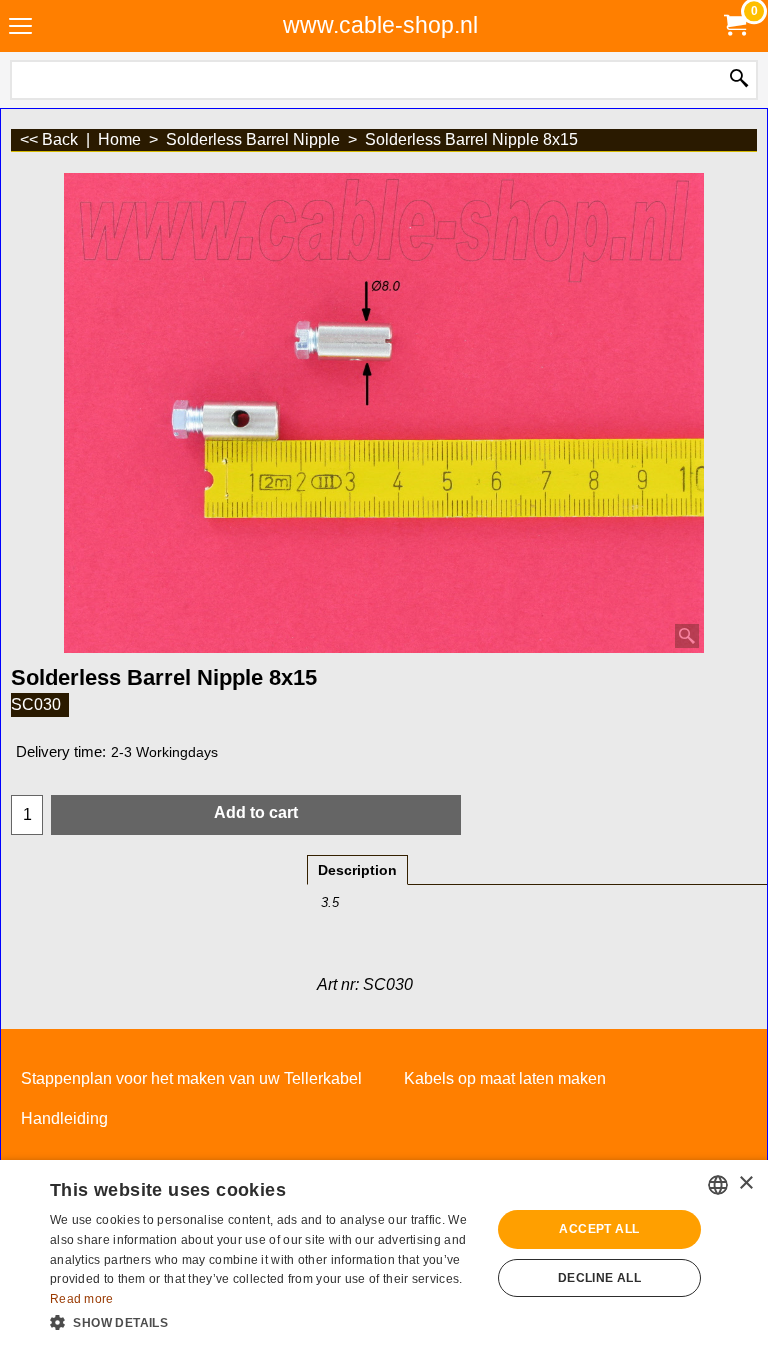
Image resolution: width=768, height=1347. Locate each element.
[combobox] (718, 1185)
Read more (82, 1299)
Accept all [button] (599, 1229)
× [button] (745, 1183)
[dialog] (384, 1253)
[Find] (739, 80)
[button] (264, 1321)
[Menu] (20, 27)
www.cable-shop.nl (380, 25)
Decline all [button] (599, 1278)
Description (357, 870)
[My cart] (734, 25)
